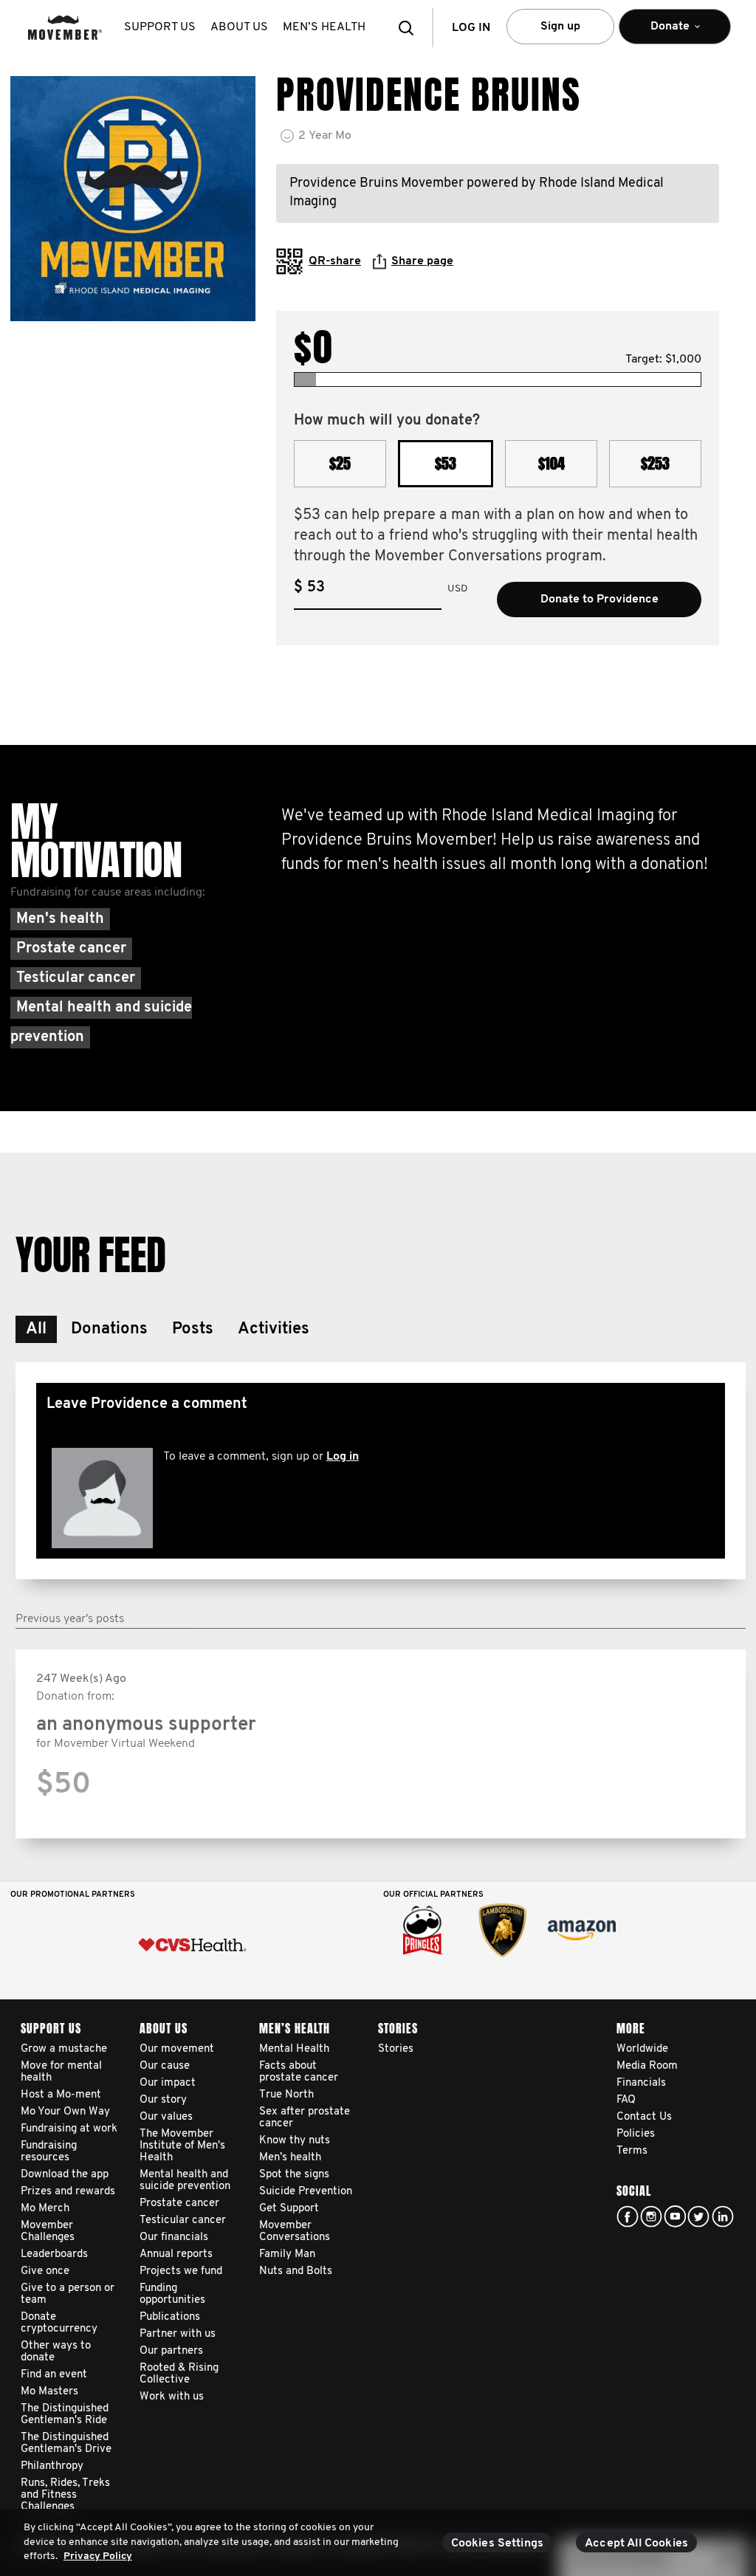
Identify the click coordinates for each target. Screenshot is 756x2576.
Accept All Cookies (636, 2544)
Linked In (723, 2216)
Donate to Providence (599, 600)
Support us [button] (160, 27)
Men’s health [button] (324, 27)
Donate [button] (654, 32)
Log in (343, 1457)
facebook (628, 2216)
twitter (698, 2216)
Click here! (651, 2216)
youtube (675, 2216)
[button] (410, 28)
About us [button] (239, 27)
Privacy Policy (98, 2556)
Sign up (560, 27)
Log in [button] (471, 28)
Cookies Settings (498, 2544)
